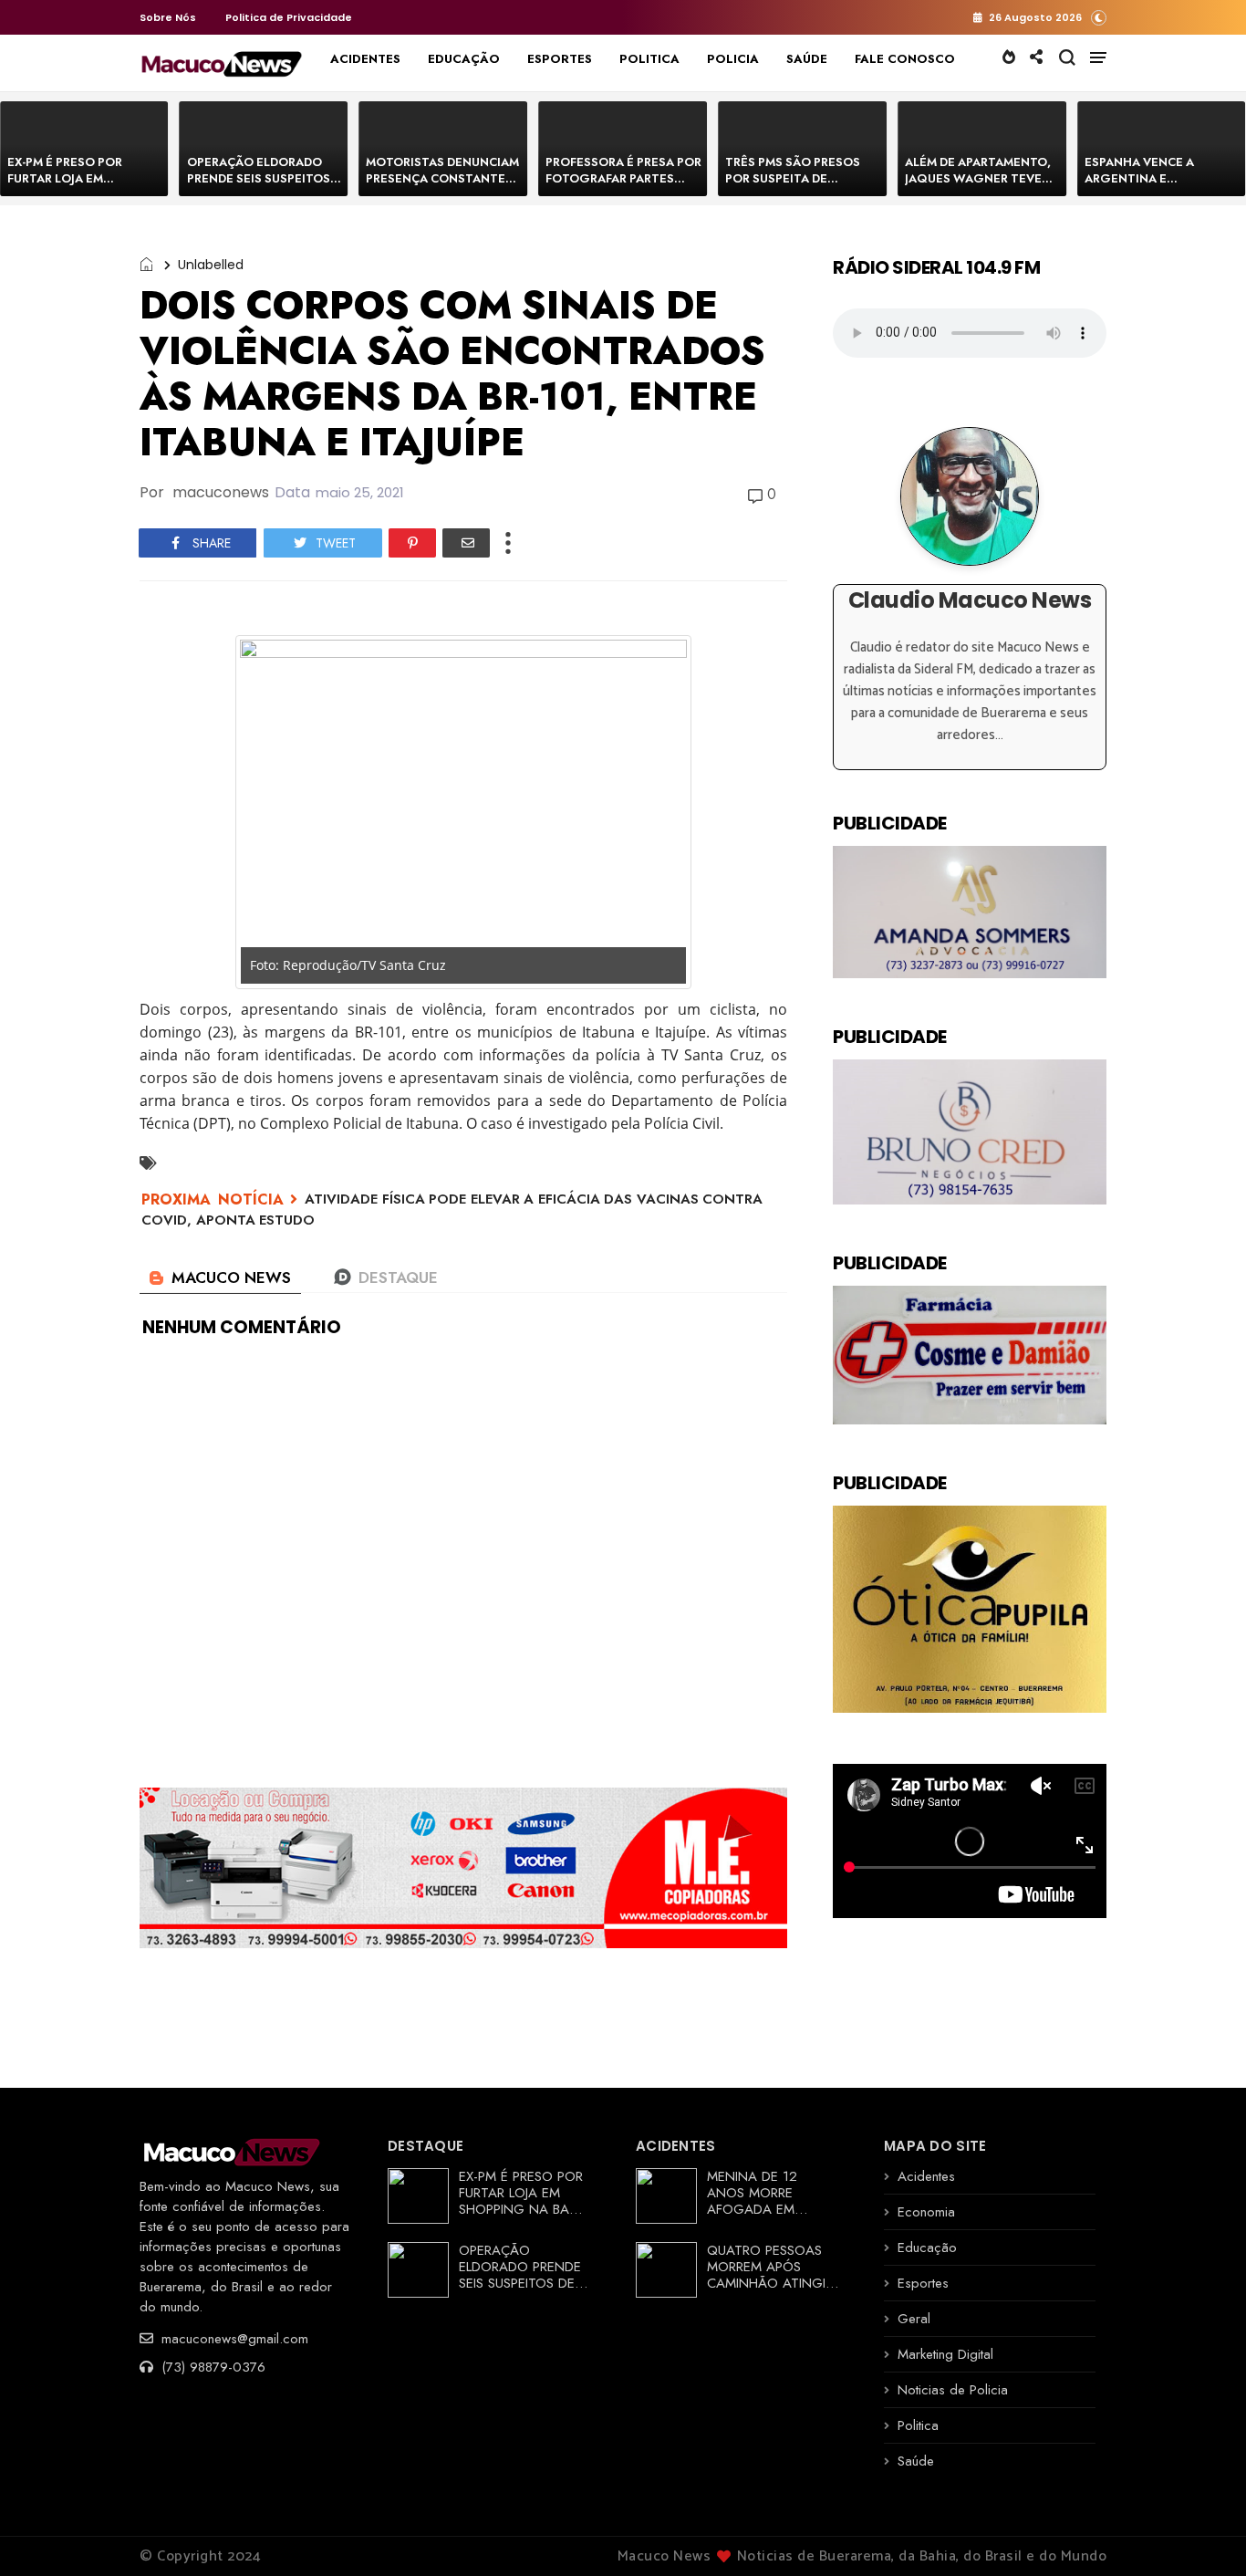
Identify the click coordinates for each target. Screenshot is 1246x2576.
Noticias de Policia (953, 2390)
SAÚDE (807, 59)
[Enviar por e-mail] (466, 543)
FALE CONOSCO (905, 59)
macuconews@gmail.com (233, 2339)
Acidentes (926, 2176)
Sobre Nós (168, 17)
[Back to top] (1201, 2532)
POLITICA (649, 59)
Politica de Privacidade (289, 17)
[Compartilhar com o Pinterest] (412, 543)
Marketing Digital (945, 2354)
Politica (918, 2425)
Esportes (923, 2283)
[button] (1099, 17)
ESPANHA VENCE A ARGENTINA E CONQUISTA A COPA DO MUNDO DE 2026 (1155, 187)
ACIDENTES (365, 59)
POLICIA (733, 59)
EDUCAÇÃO (464, 59)
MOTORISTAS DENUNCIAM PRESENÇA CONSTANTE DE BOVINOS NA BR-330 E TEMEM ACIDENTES (442, 187)
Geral (914, 2319)
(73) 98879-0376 (211, 2367)
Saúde (916, 2461)
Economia (926, 2212)
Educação (927, 2247)
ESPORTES (560, 59)
